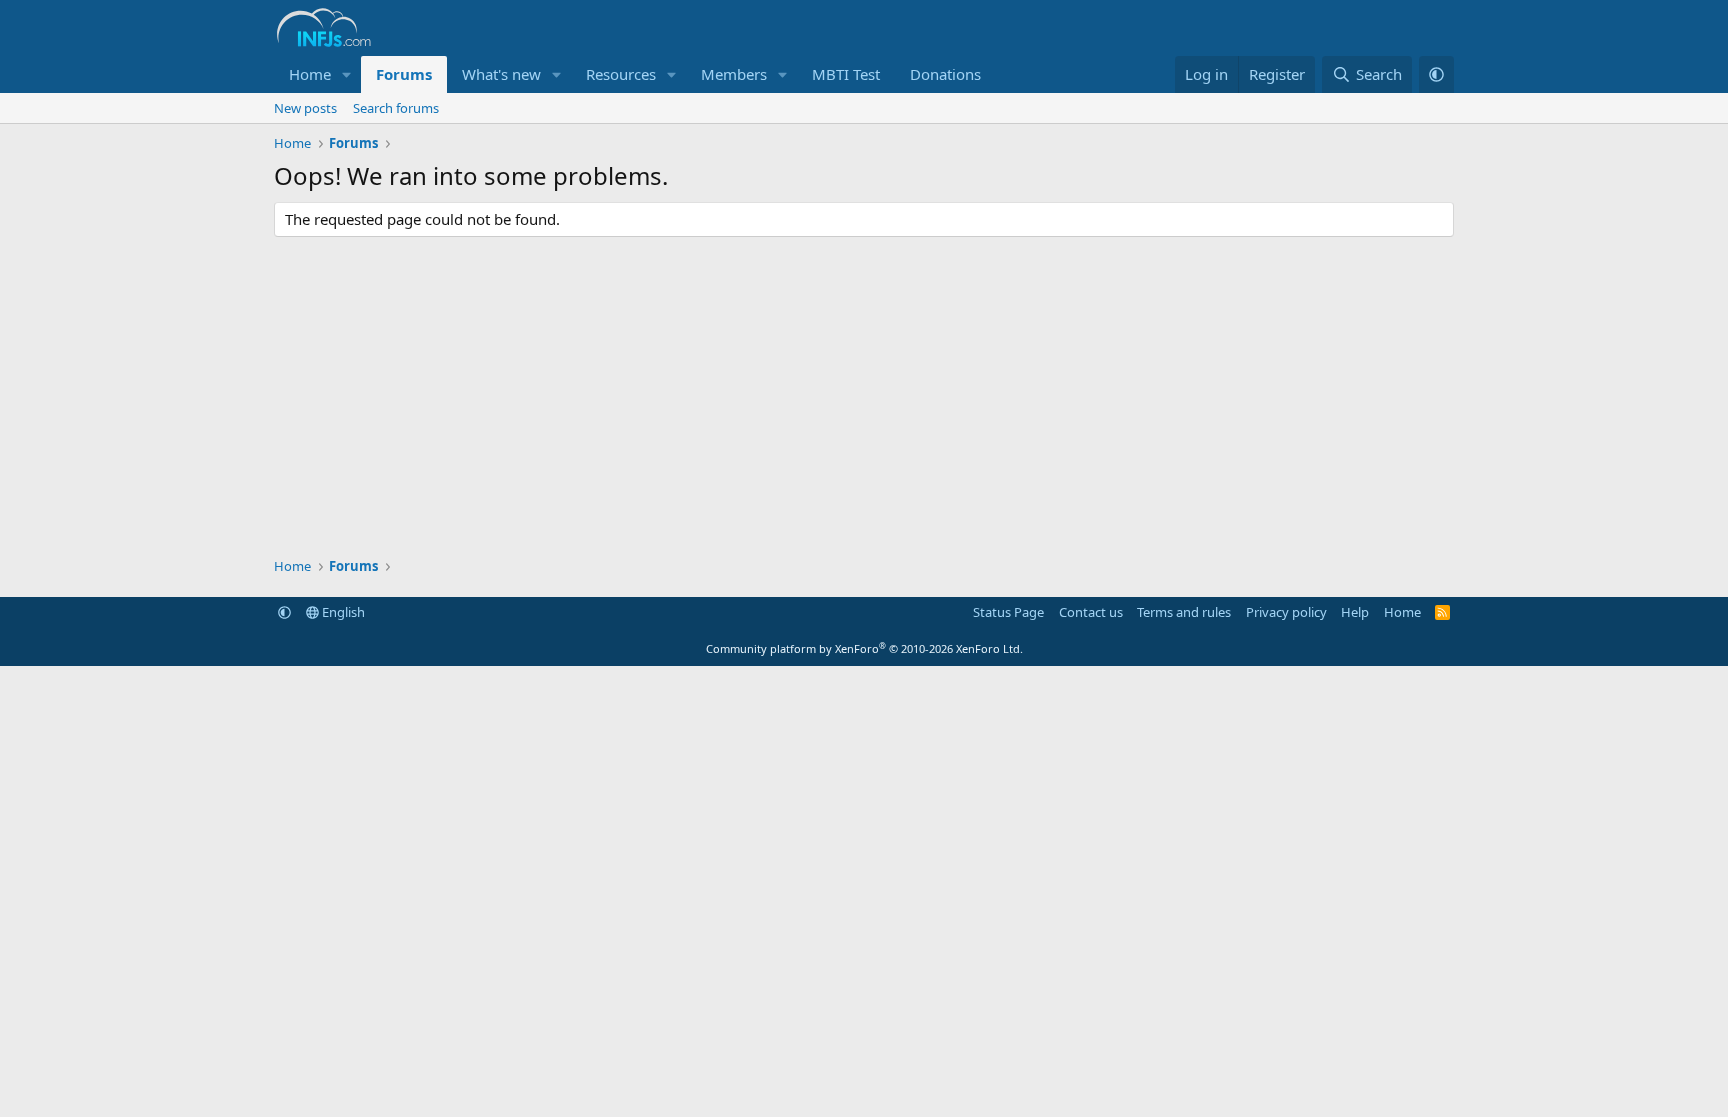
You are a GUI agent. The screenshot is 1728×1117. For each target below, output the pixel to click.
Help (1355, 612)
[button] (347, 74)
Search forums (396, 108)
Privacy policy (1286, 612)
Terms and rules (1184, 612)
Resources (621, 74)
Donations (945, 74)
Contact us (1091, 612)
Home (310, 74)
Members (734, 74)
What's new (501, 74)
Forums (404, 74)
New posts (305, 108)
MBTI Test (846, 74)
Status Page (1008, 612)
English (342, 612)
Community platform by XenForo (864, 648)
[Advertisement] (864, 397)
